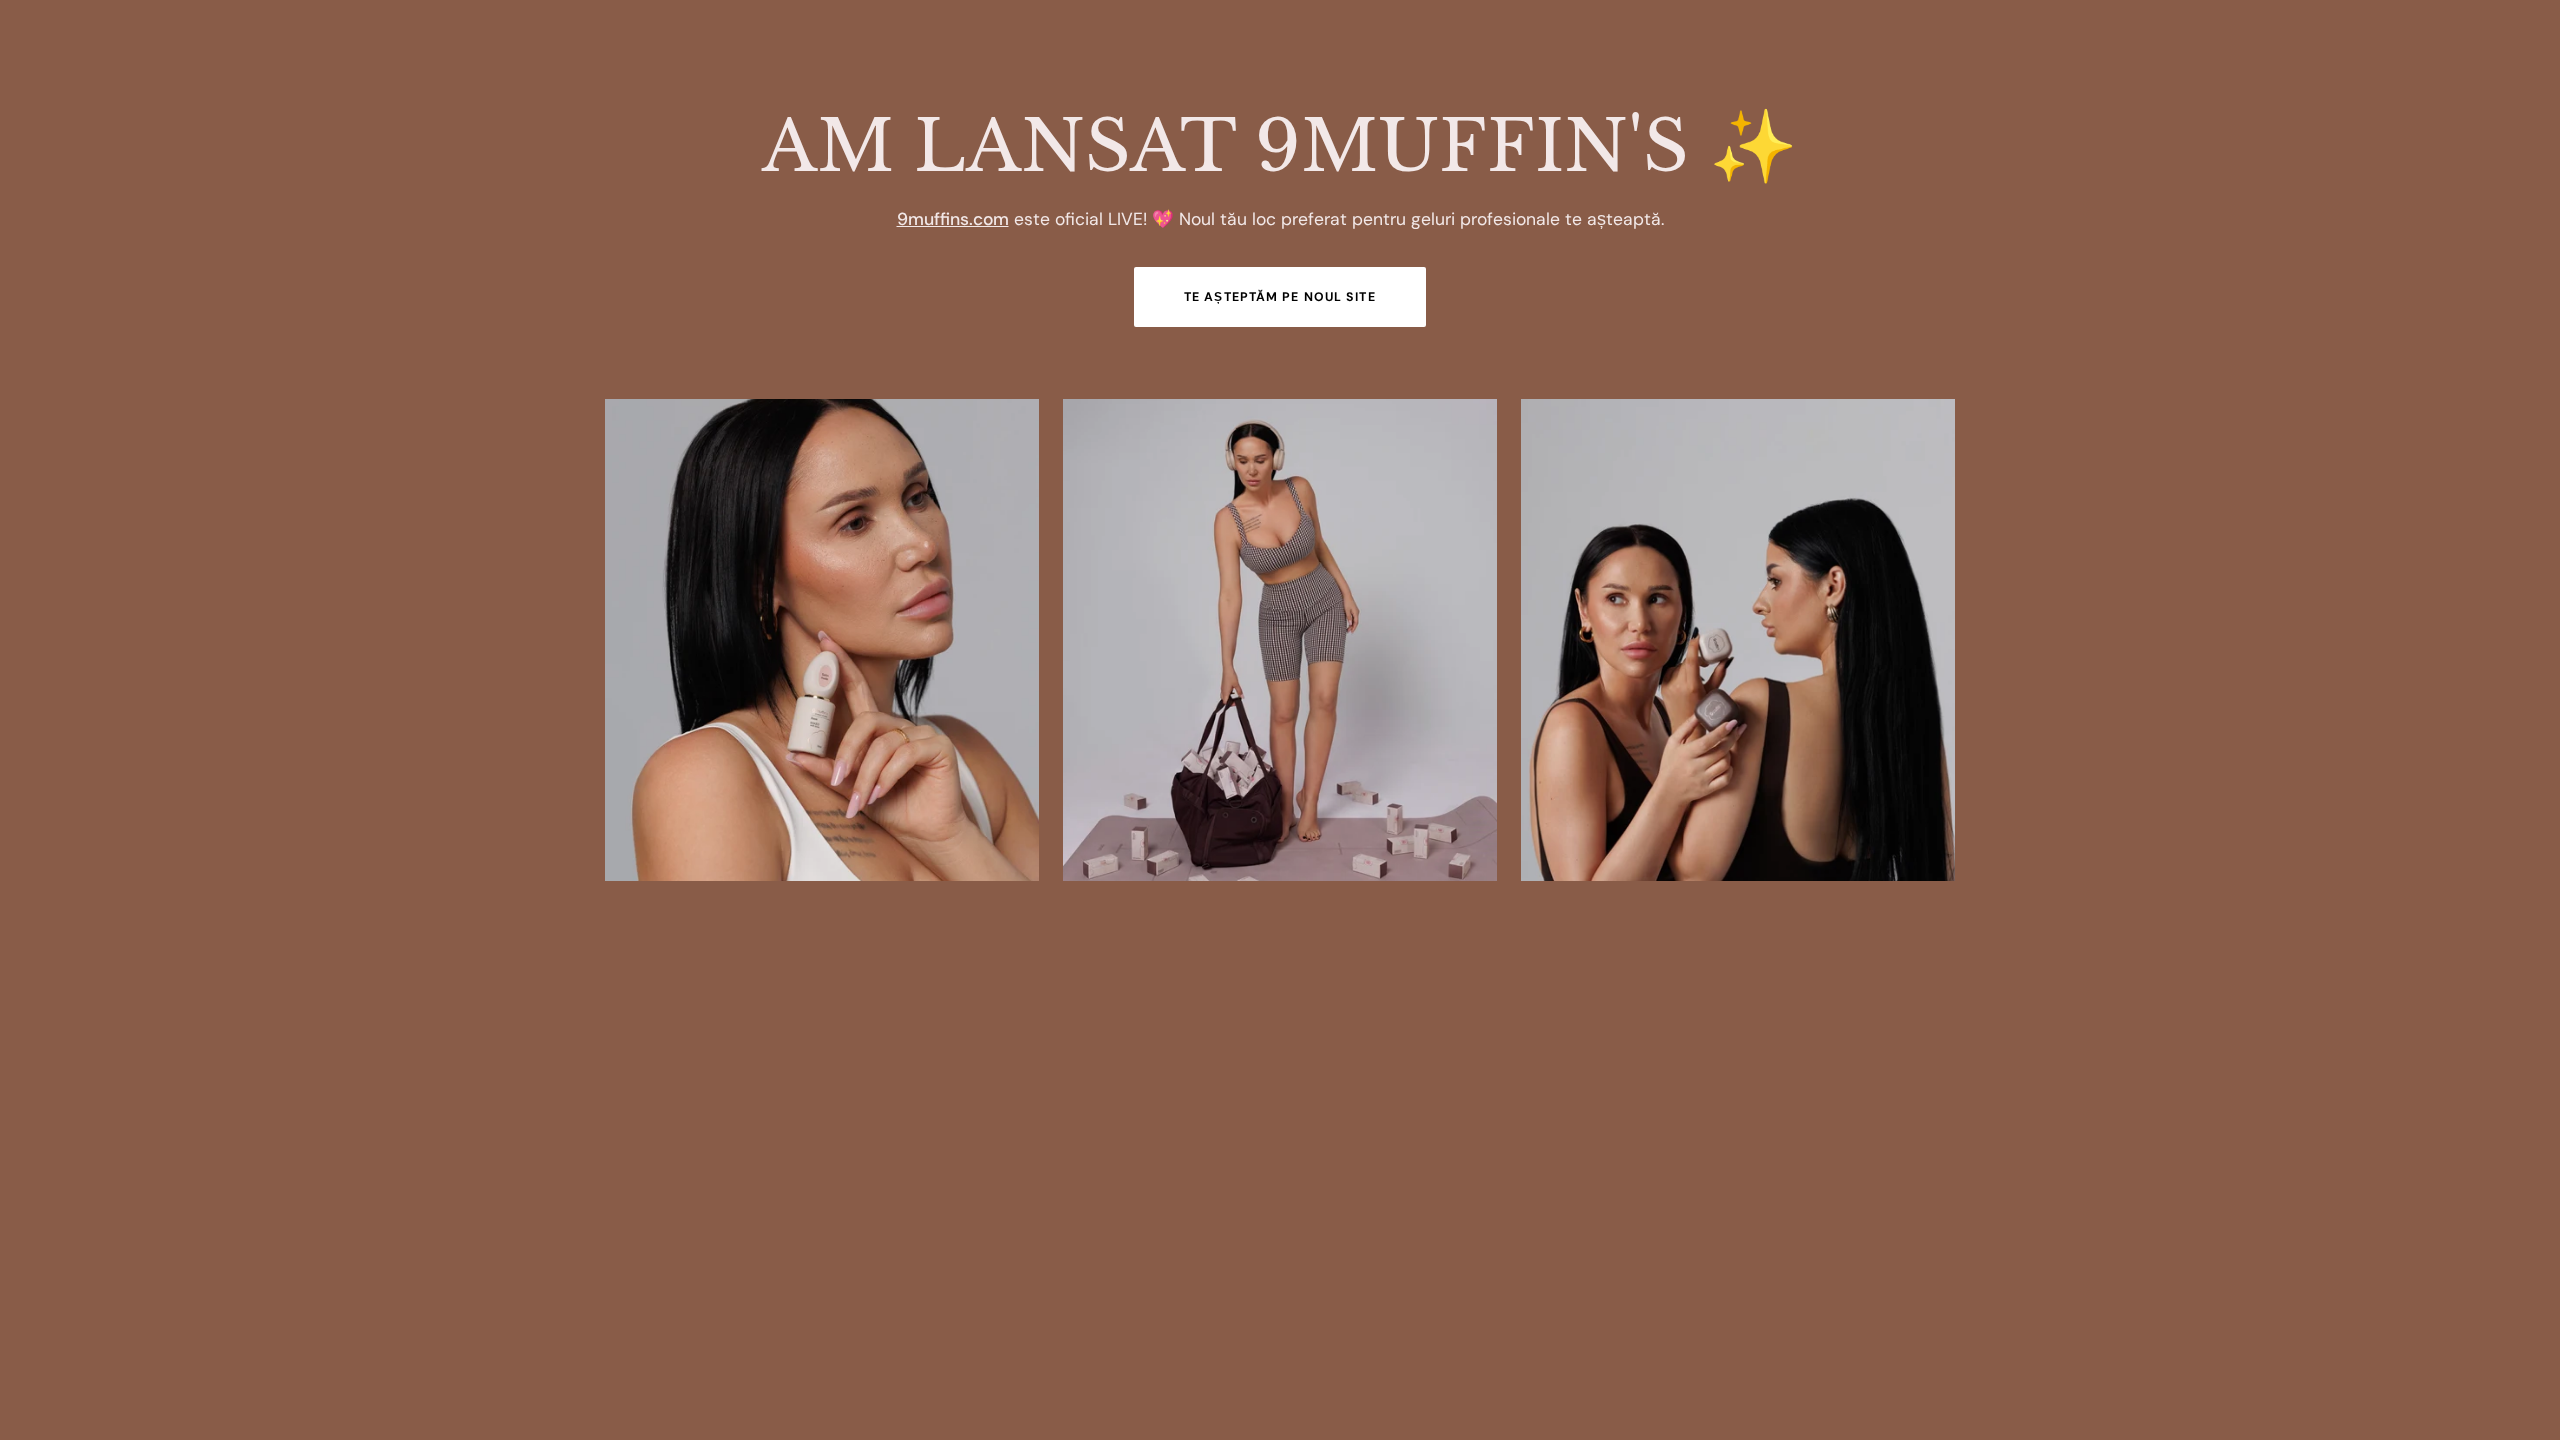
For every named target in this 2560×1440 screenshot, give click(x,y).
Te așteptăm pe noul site (1280, 297)
